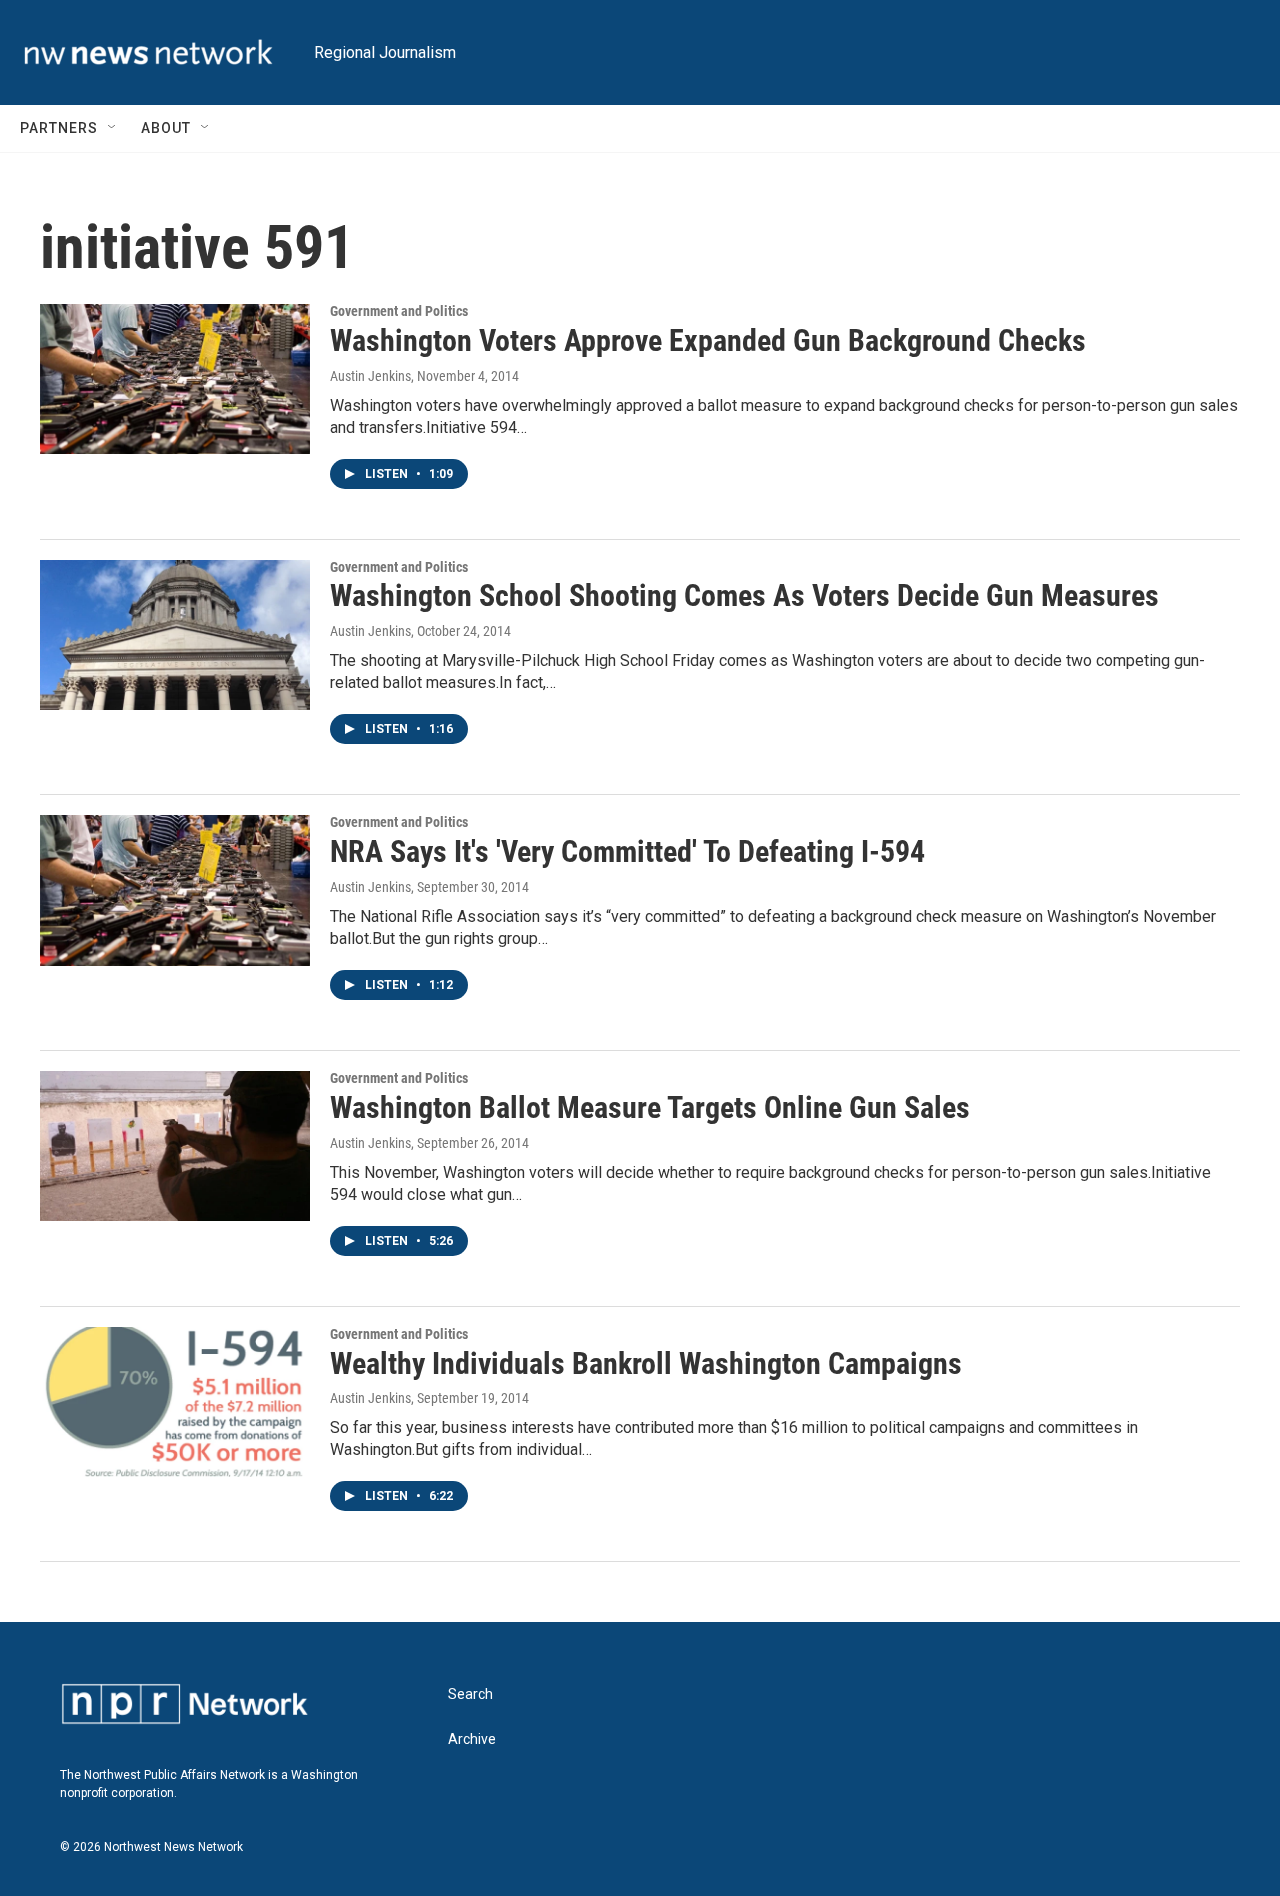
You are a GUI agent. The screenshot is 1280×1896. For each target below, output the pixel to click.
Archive (472, 1739)
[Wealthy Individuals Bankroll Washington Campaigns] (175, 1402)
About (166, 128)
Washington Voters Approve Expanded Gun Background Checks (708, 340)
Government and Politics (399, 311)
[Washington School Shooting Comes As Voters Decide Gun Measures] (175, 635)
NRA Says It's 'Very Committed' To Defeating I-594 (627, 851)
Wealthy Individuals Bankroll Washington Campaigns (646, 1363)
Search (470, 1694)
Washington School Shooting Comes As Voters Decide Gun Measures (744, 595)
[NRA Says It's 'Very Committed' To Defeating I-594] (175, 890)
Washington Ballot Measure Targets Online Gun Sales (650, 1107)
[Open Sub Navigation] (113, 128)
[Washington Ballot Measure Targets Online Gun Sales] (175, 1146)
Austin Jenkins (370, 376)
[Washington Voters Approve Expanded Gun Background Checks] (175, 379)
